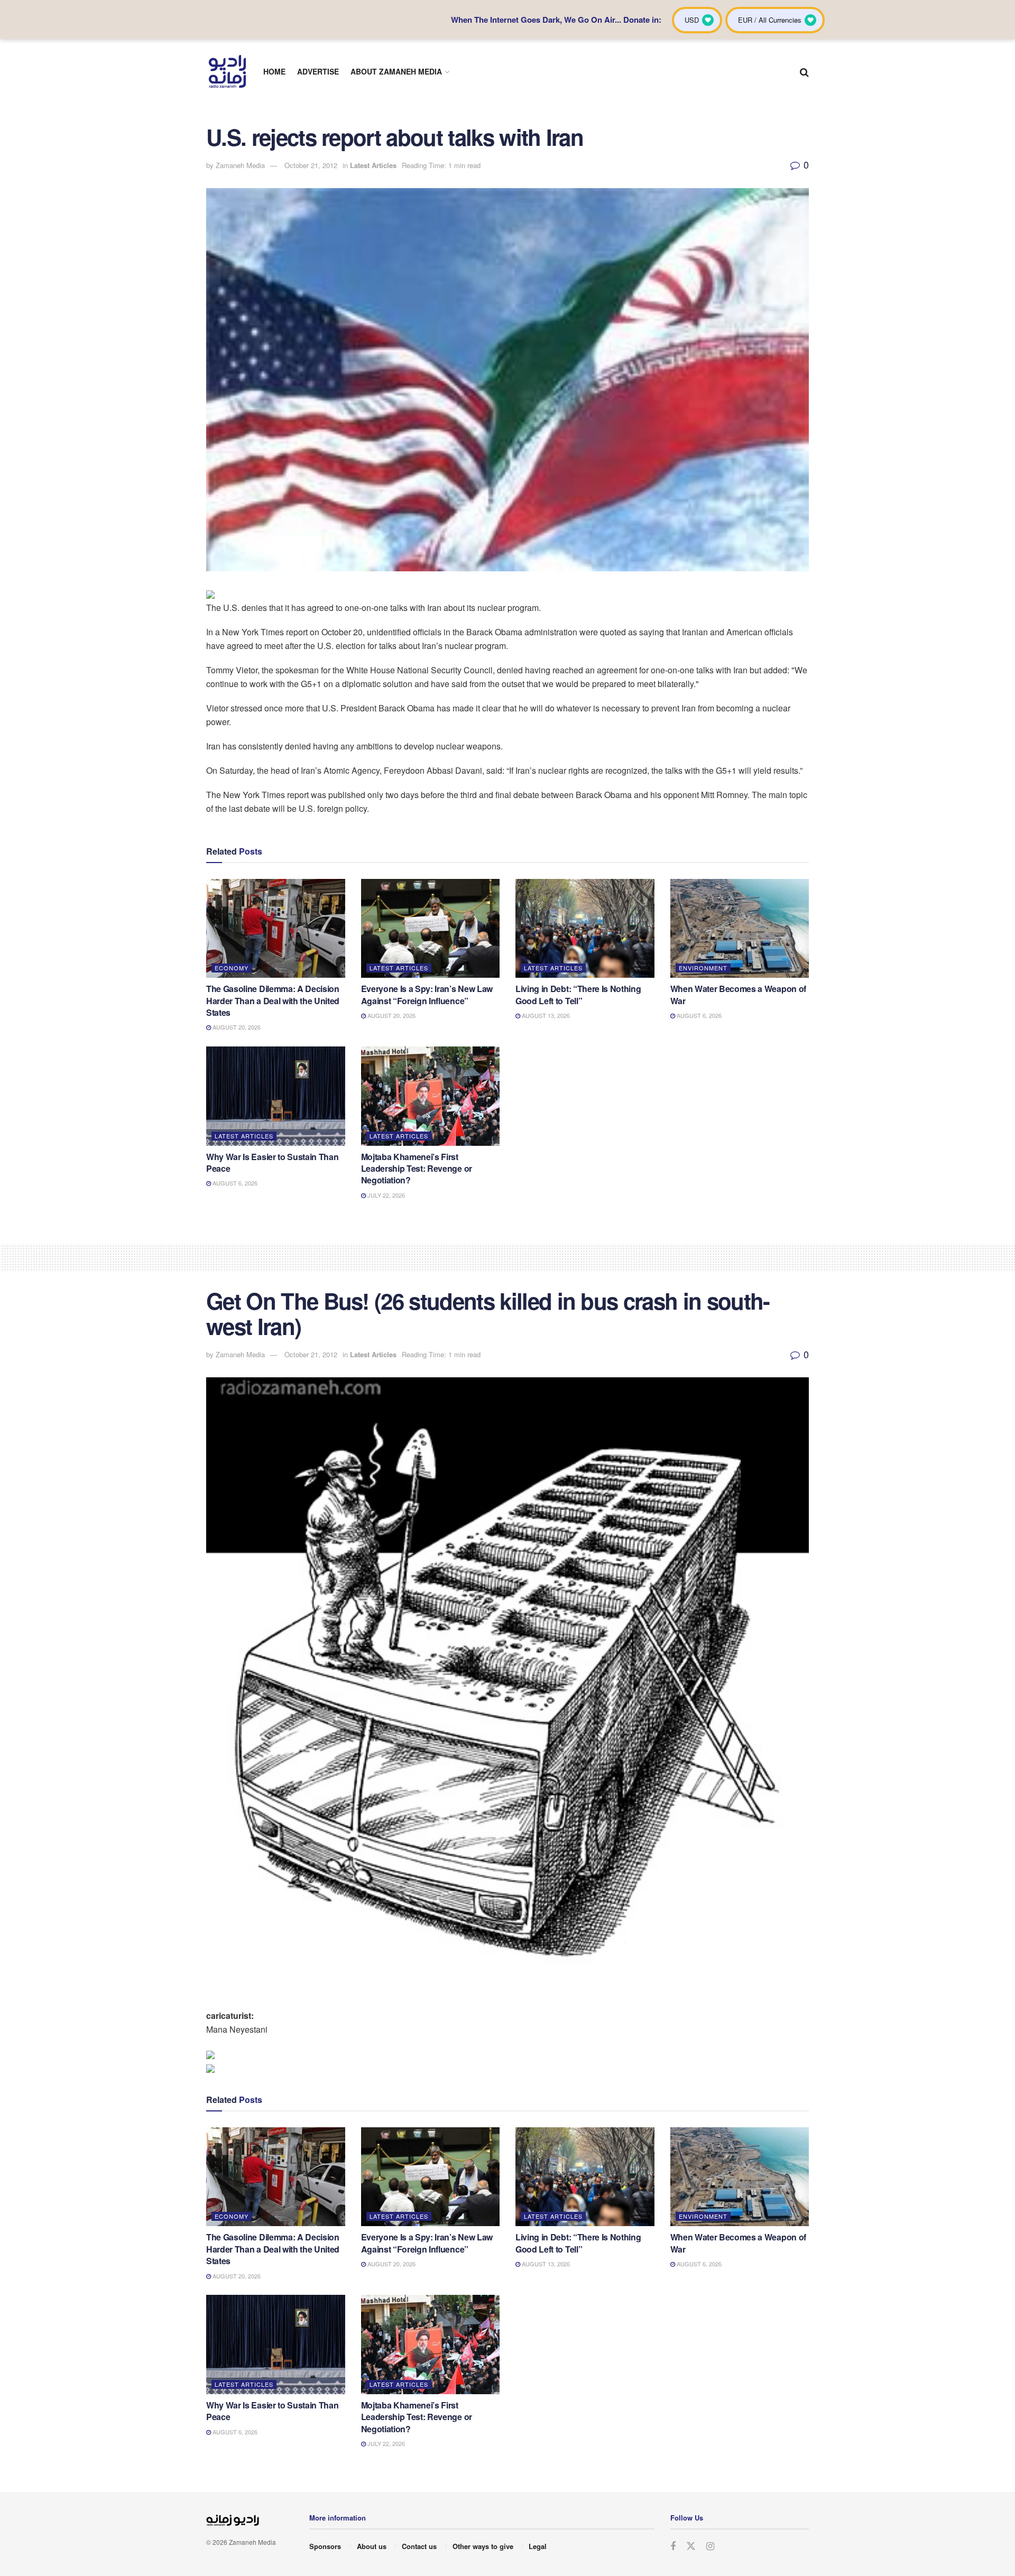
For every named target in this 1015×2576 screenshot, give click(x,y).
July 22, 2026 (385, 1195)
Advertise (318, 71)
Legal (538, 2546)
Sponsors (325, 2546)
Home (274, 71)
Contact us (419, 2546)
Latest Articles (373, 165)
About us (372, 2546)
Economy (232, 968)
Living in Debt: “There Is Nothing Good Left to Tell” (578, 994)
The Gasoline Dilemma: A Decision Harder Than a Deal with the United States (273, 1000)
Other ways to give (483, 2546)
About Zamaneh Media (396, 71)
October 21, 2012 (311, 165)
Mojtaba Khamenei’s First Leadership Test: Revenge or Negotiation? (417, 1169)
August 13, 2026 (545, 1015)
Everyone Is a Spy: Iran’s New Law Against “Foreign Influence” (427, 994)
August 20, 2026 (236, 1027)
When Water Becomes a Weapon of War (738, 994)
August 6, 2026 (698, 1015)
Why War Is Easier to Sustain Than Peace (272, 1162)
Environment (703, 968)
